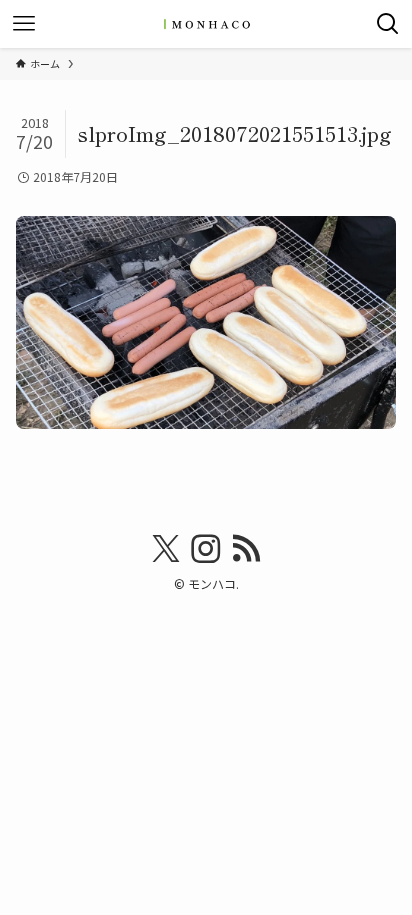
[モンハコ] (206, 24)
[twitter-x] (166, 549)
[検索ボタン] (388, 24)
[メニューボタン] (24, 24)
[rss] (246, 549)
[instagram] (206, 549)
